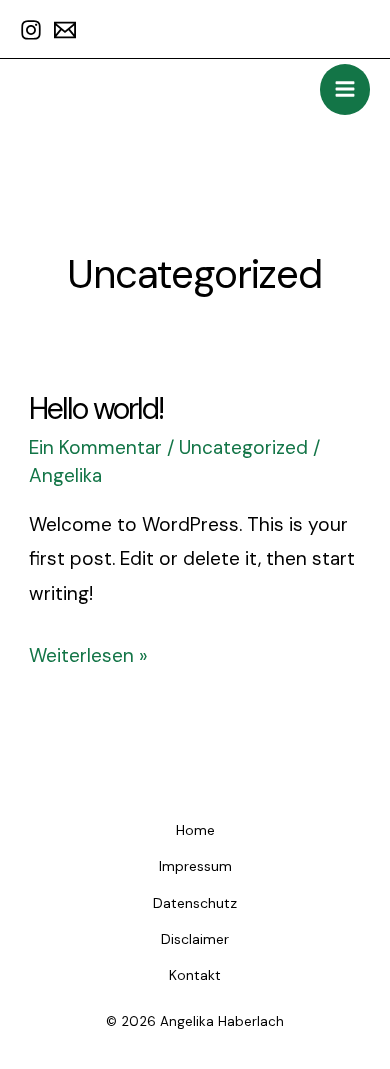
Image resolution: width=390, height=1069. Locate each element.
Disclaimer (195, 939)
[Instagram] (31, 30)
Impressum (195, 866)
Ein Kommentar (95, 447)
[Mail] (65, 30)
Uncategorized (243, 447)
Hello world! (96, 408)
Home (195, 830)
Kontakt (195, 975)
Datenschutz (195, 903)
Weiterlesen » (88, 653)
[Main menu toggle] (345, 89)
